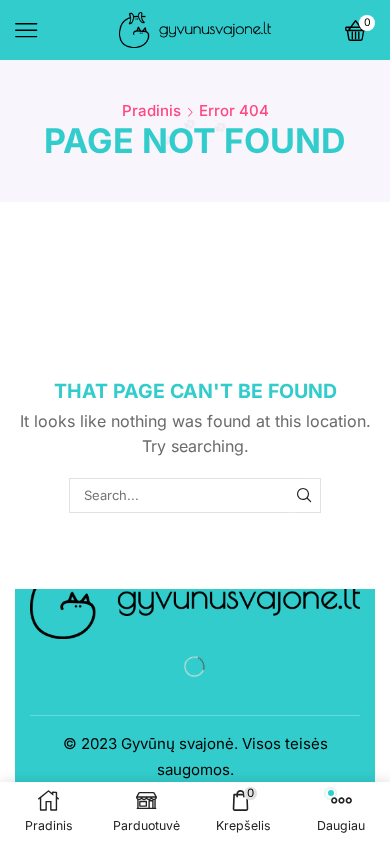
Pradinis (151, 110)
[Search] (304, 495)
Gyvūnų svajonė (177, 743)
